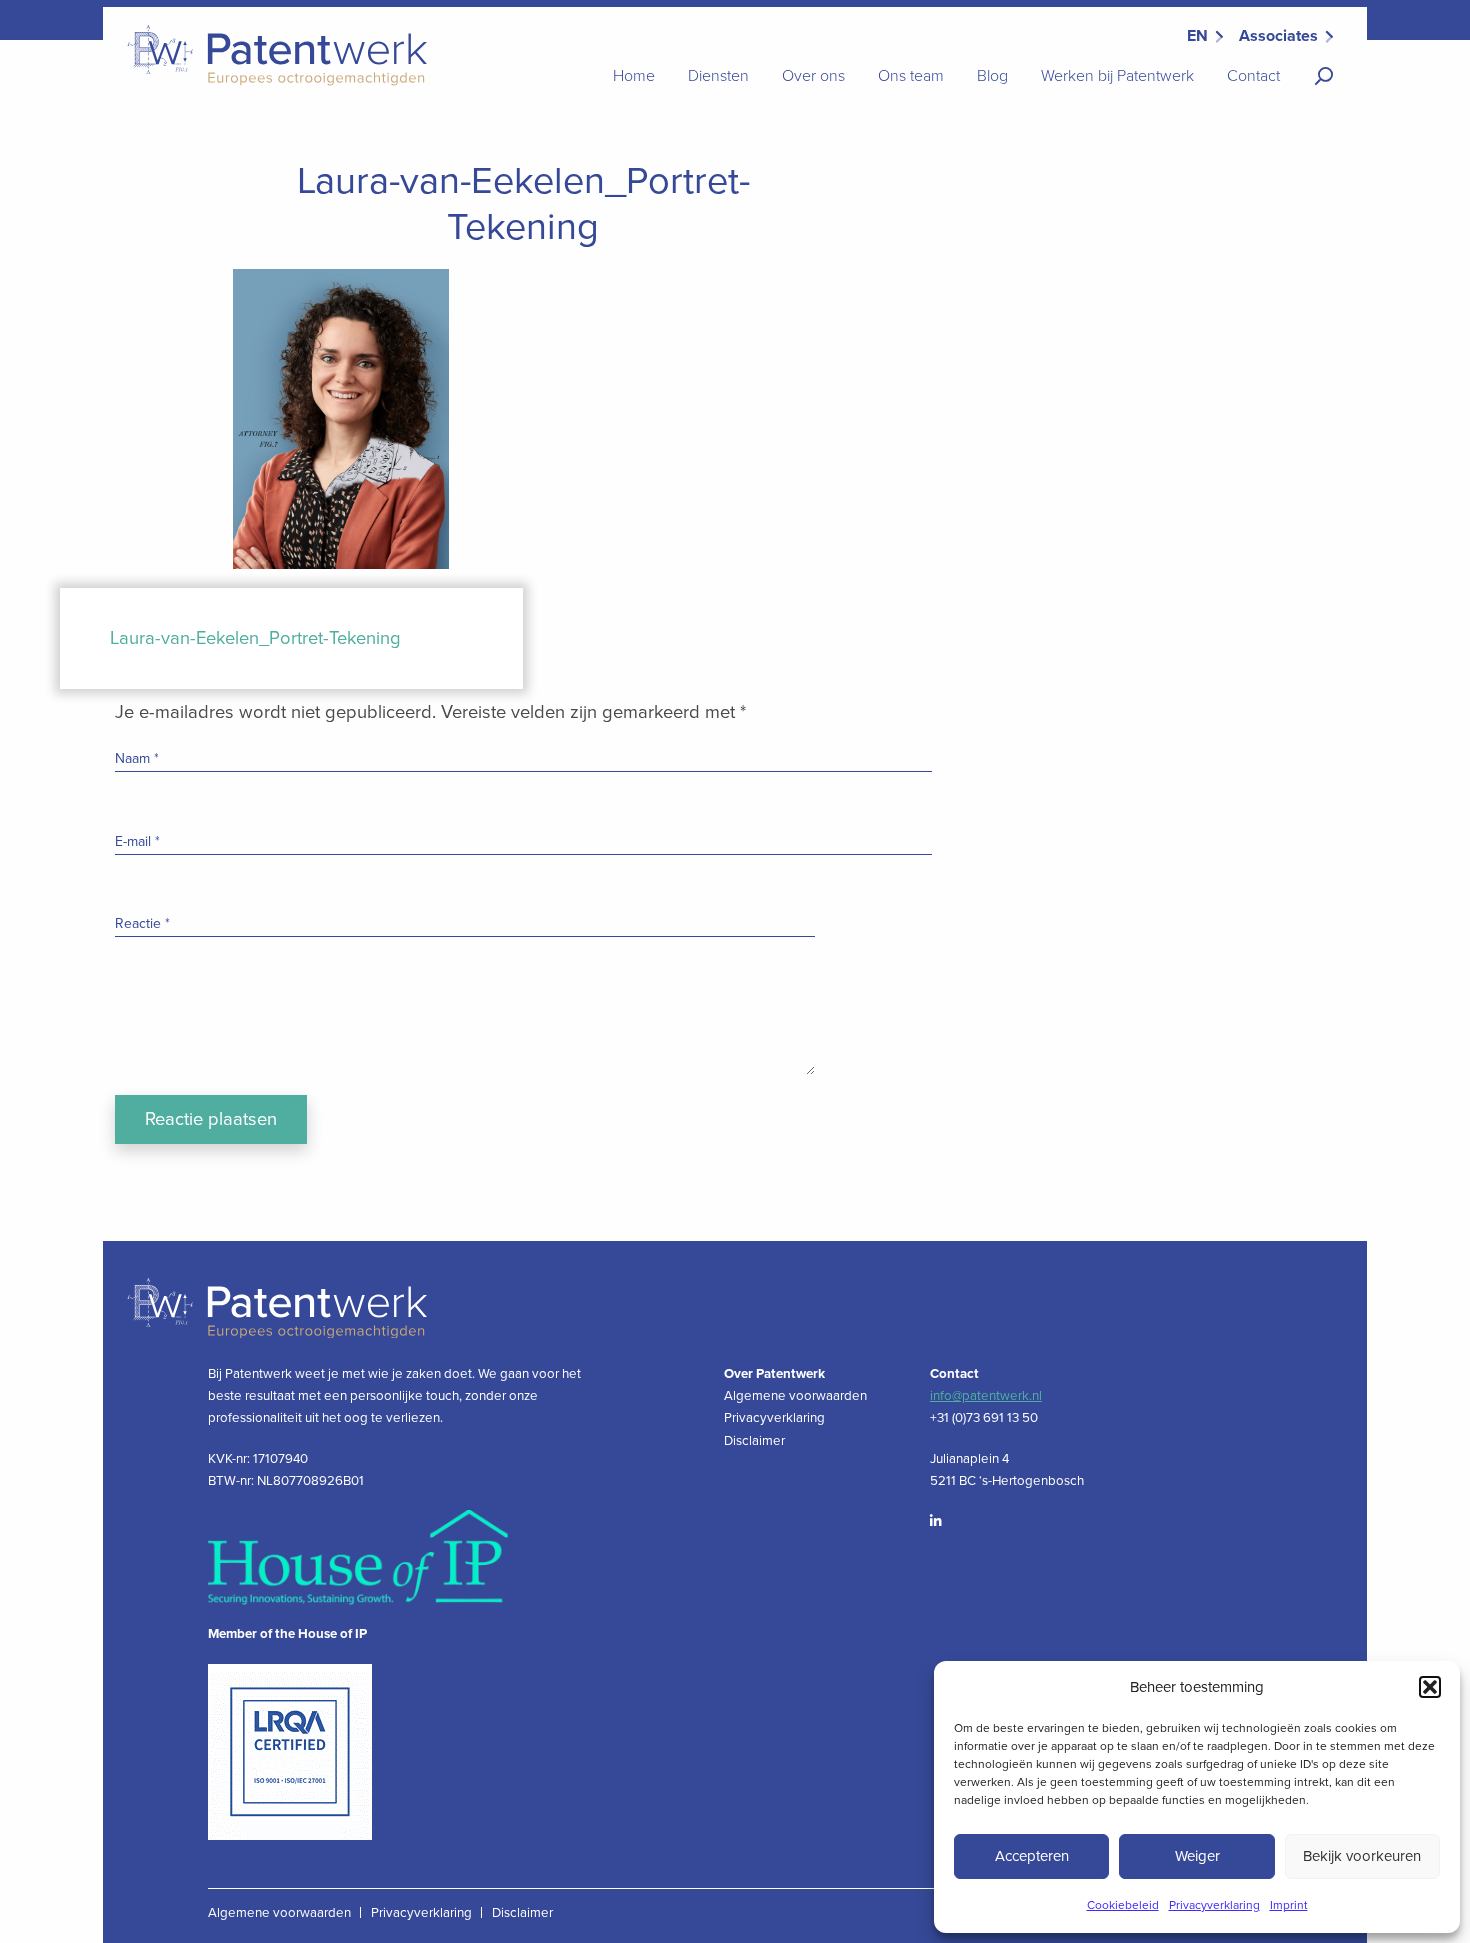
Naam (137, 758)
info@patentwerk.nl (986, 1396)
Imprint (1289, 1905)
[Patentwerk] (272, 55)
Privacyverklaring (1214, 1905)
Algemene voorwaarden (795, 1396)
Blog (992, 76)
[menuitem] (633, 77)
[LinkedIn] (946, 1522)
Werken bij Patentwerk (1117, 76)
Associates (1278, 36)
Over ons (813, 76)
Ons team (911, 76)
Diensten (718, 76)
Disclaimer (754, 1441)
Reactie (142, 923)
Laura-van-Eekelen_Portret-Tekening (255, 638)
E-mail (137, 841)
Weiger (1197, 1856)
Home (634, 76)
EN (1197, 36)
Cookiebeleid (1123, 1905)
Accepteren (1032, 1856)
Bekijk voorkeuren (1362, 1856)
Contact (1253, 76)
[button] (1430, 1687)
